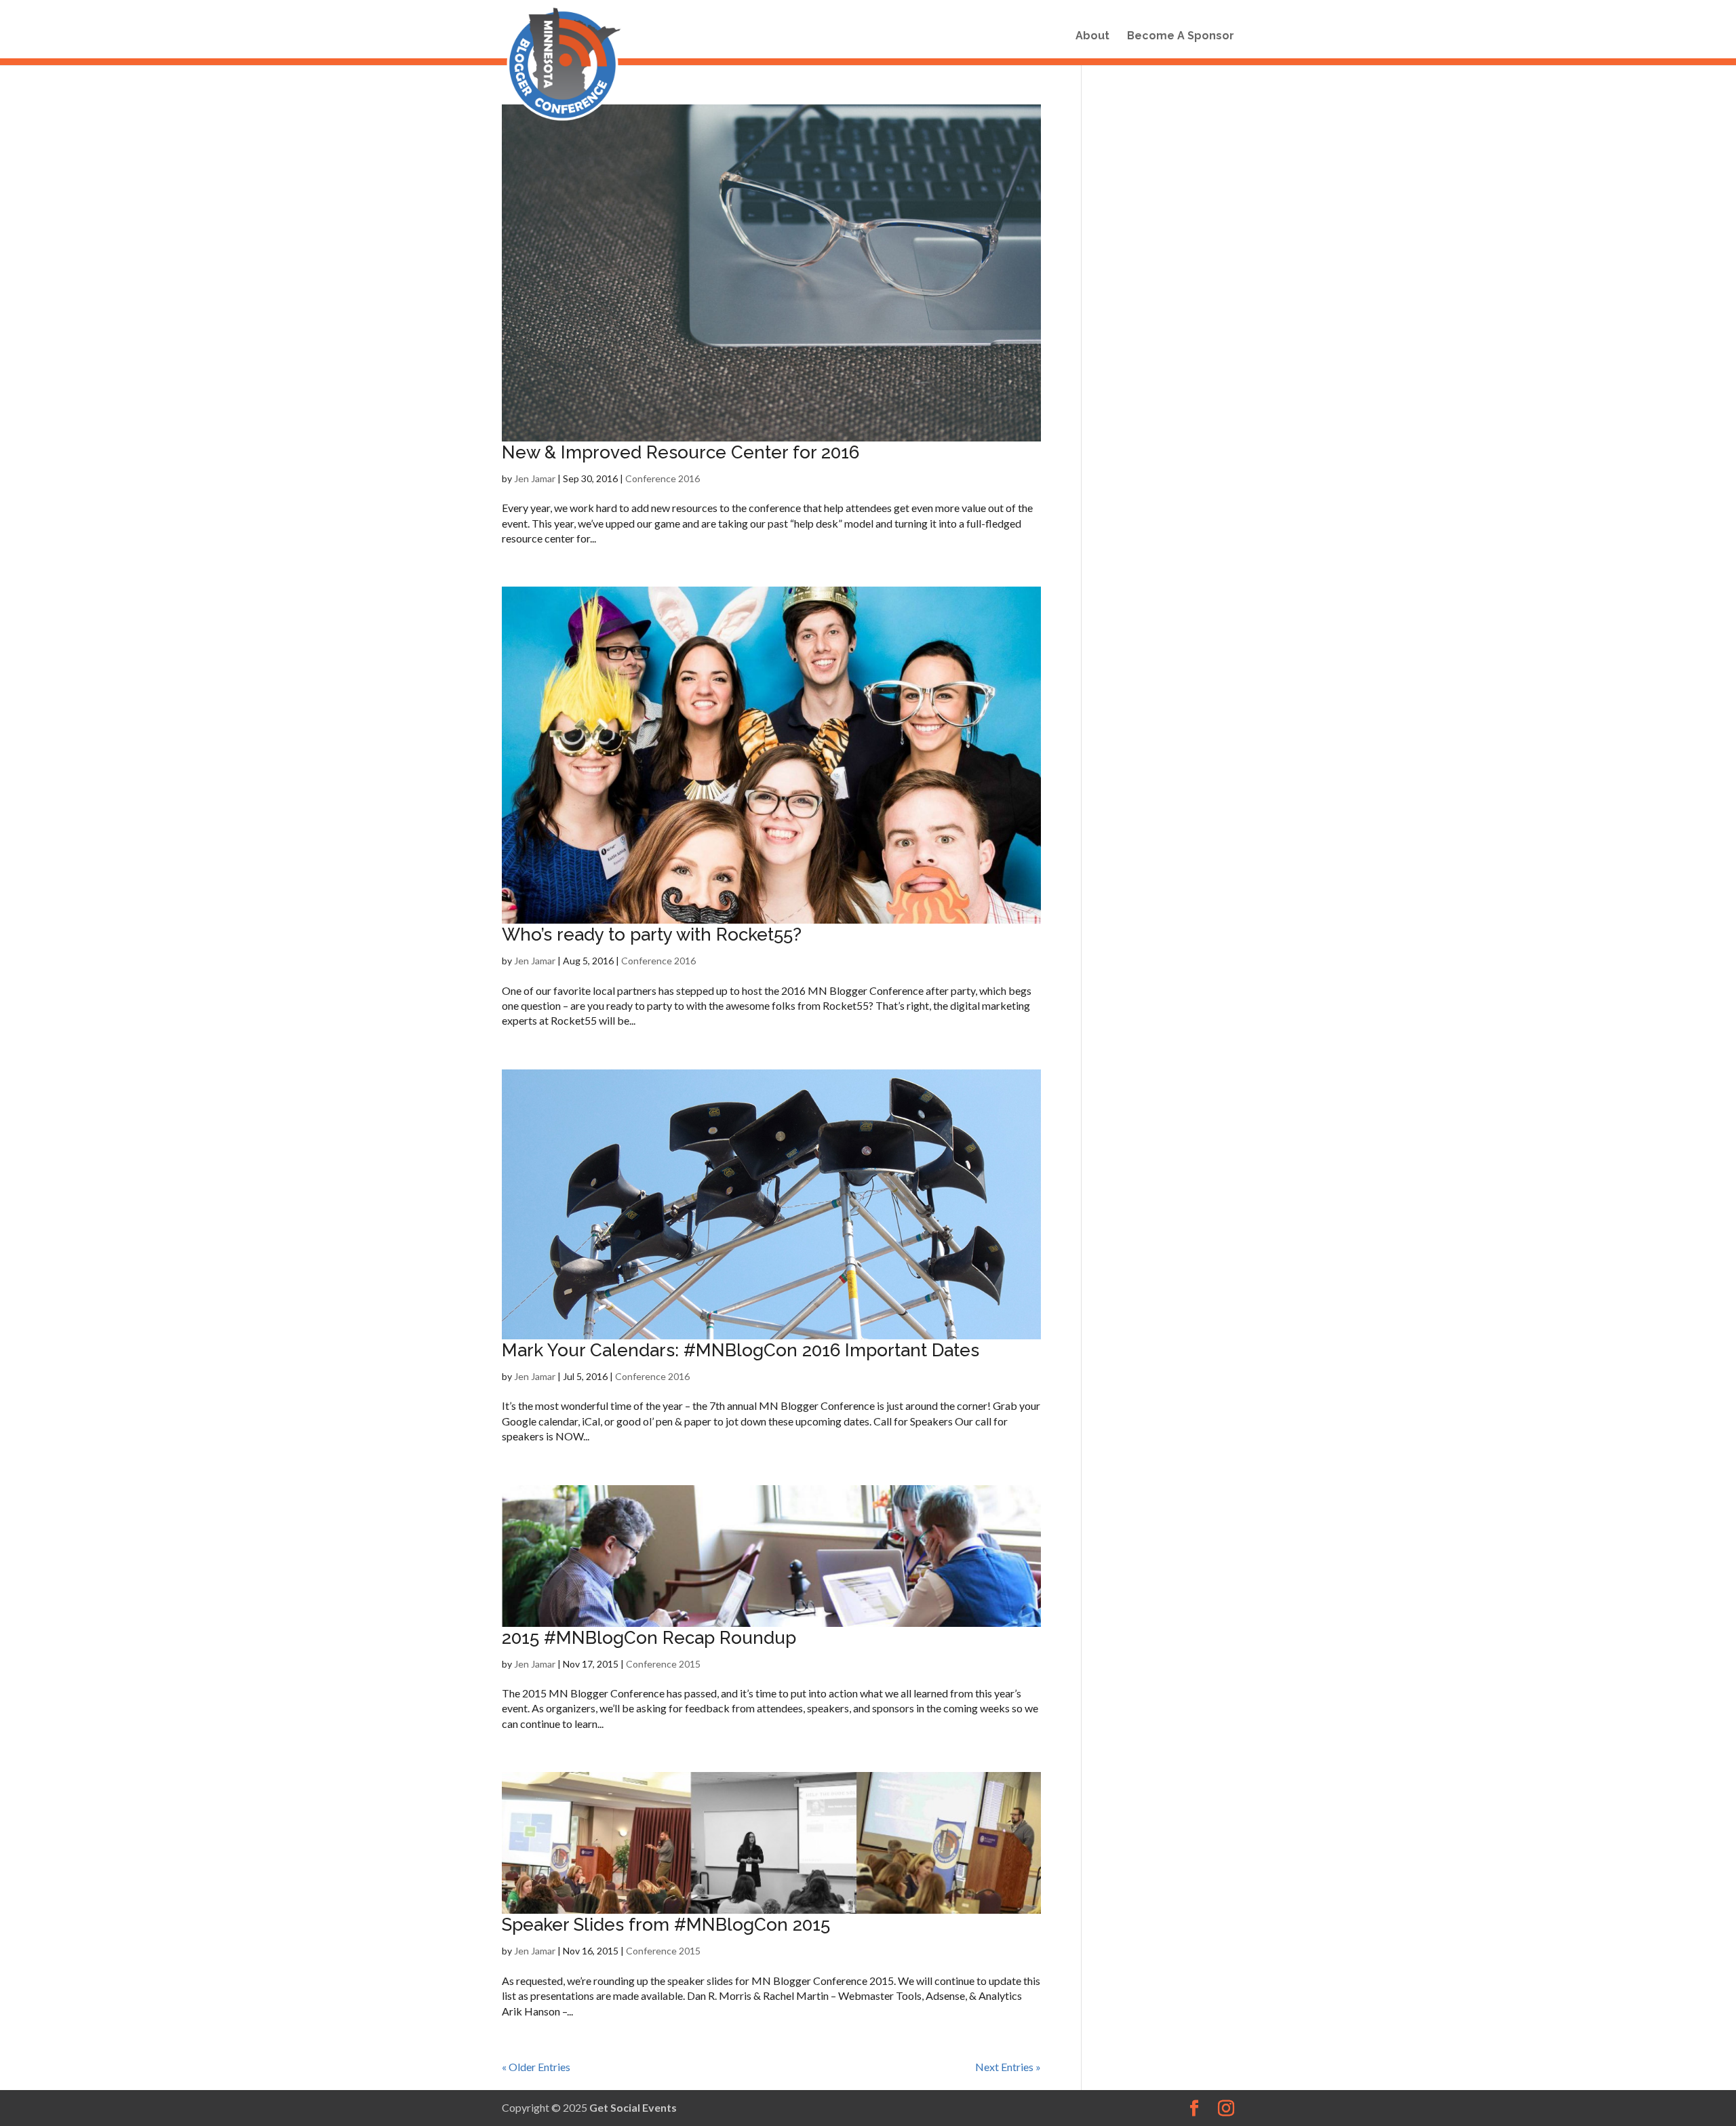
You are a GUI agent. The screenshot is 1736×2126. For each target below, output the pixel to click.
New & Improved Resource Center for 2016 (680, 452)
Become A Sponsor (1181, 37)
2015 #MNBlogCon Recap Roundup (649, 1638)
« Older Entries (536, 2067)
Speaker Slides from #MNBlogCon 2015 (666, 1925)
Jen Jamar (535, 478)
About (1092, 37)
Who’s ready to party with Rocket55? (652, 934)
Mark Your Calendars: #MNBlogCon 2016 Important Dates (741, 1350)
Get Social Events (633, 2107)
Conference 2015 (663, 1664)
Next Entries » (1008, 2067)
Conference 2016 (663, 478)
